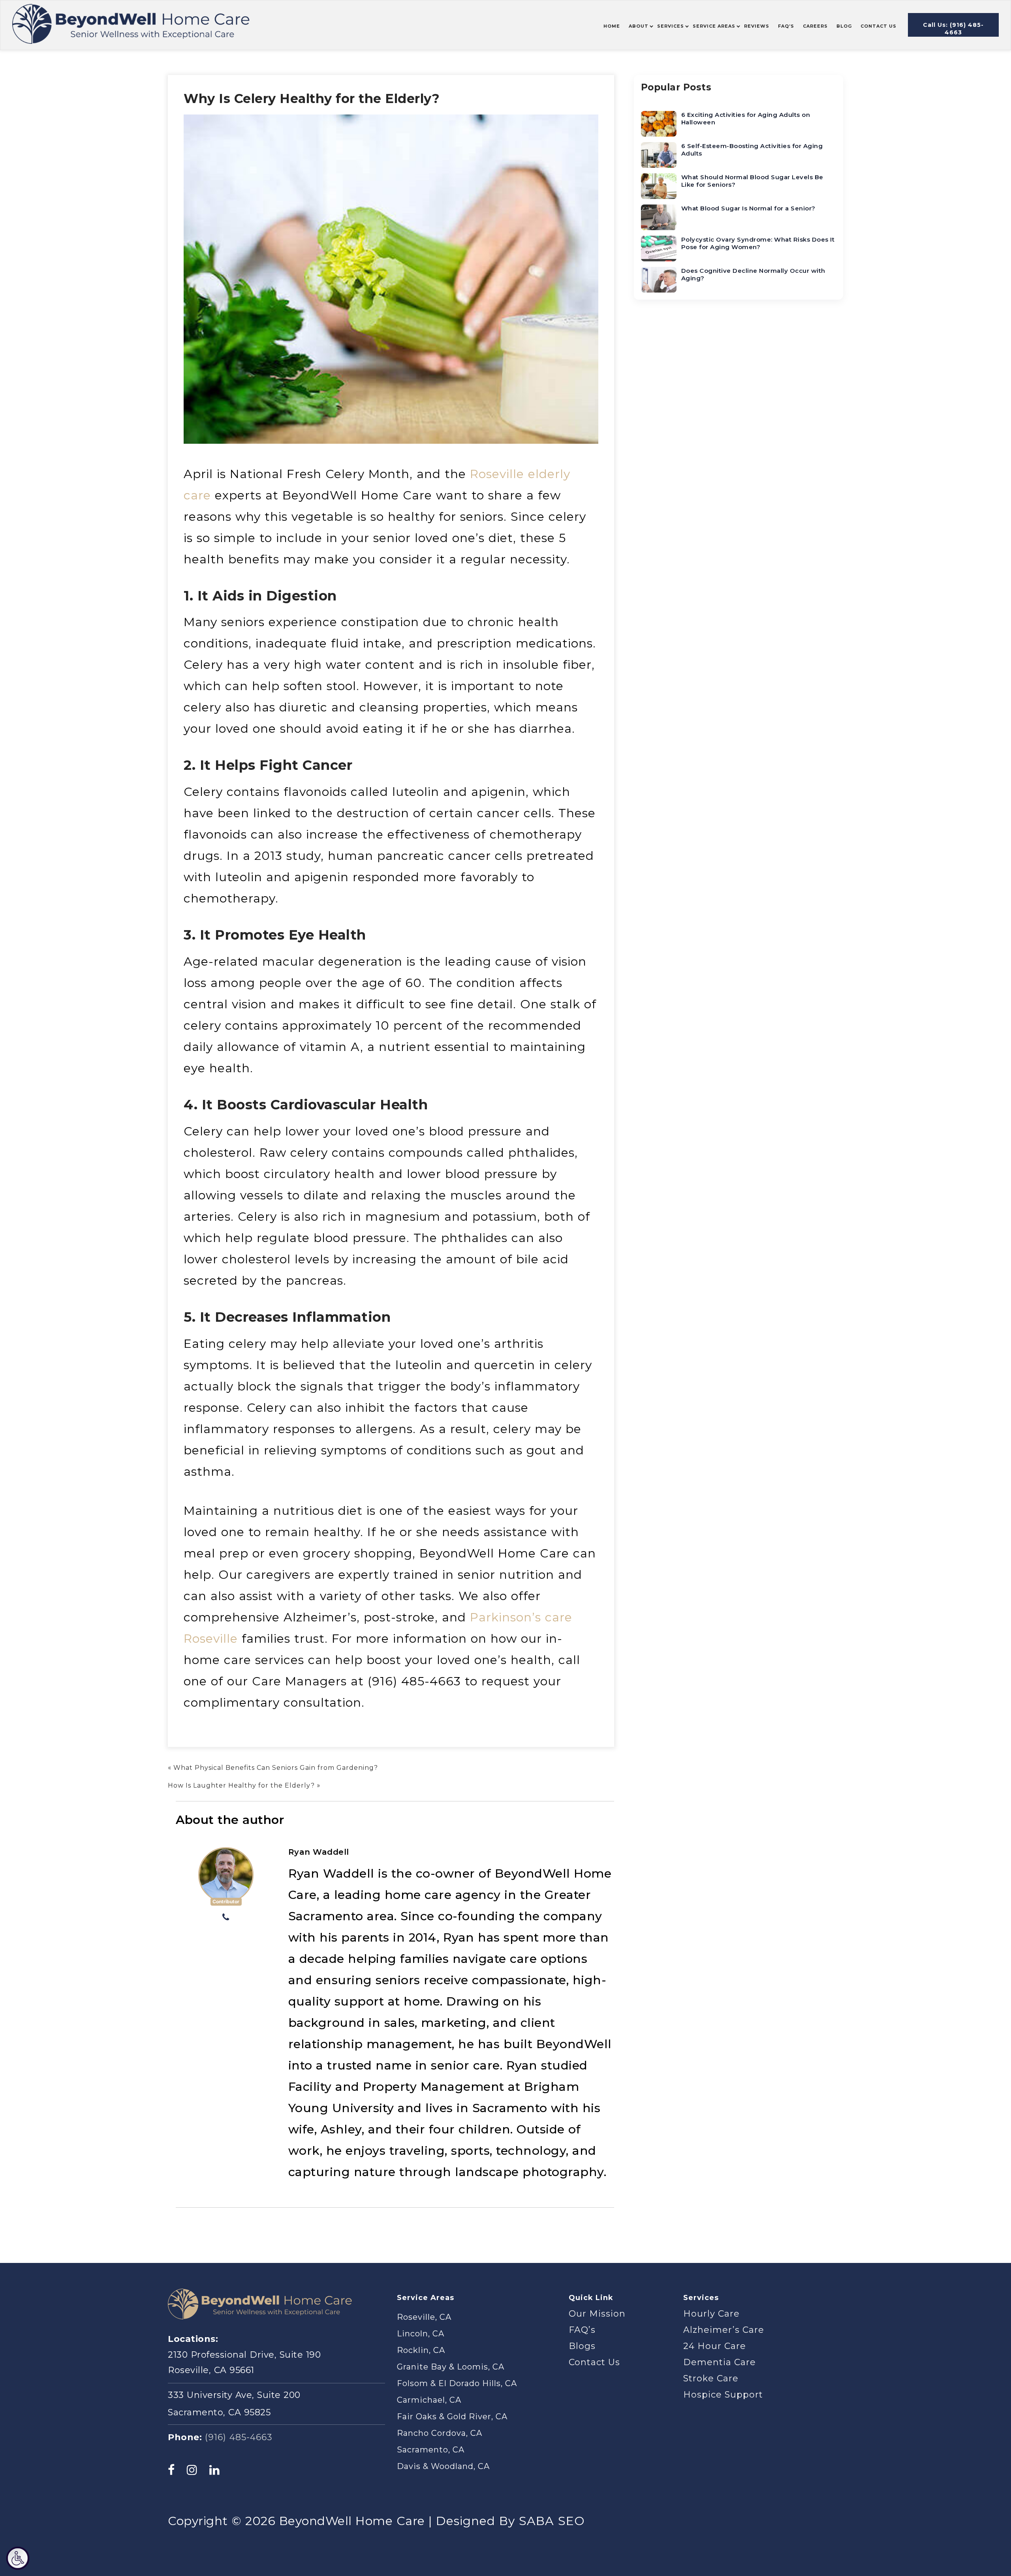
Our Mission (597, 2314)
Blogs (582, 2346)
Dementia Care (720, 2362)
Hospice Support (723, 2395)
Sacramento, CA (431, 2450)
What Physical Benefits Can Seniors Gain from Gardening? (276, 1768)
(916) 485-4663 (239, 2437)
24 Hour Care (715, 2346)
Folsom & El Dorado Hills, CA (457, 2383)
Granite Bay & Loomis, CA (451, 2367)
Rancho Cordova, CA (440, 2433)
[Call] (226, 1918)
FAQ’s (582, 2330)
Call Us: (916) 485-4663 (953, 29)
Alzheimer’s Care (724, 2330)
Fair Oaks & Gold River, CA (452, 2417)
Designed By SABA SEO (510, 2521)
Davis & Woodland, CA (443, 2466)
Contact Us (594, 2362)
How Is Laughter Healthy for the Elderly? (241, 1785)
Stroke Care (711, 2378)
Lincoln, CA (421, 2334)
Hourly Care (711, 2314)
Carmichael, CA (429, 2400)
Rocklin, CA (421, 2350)
